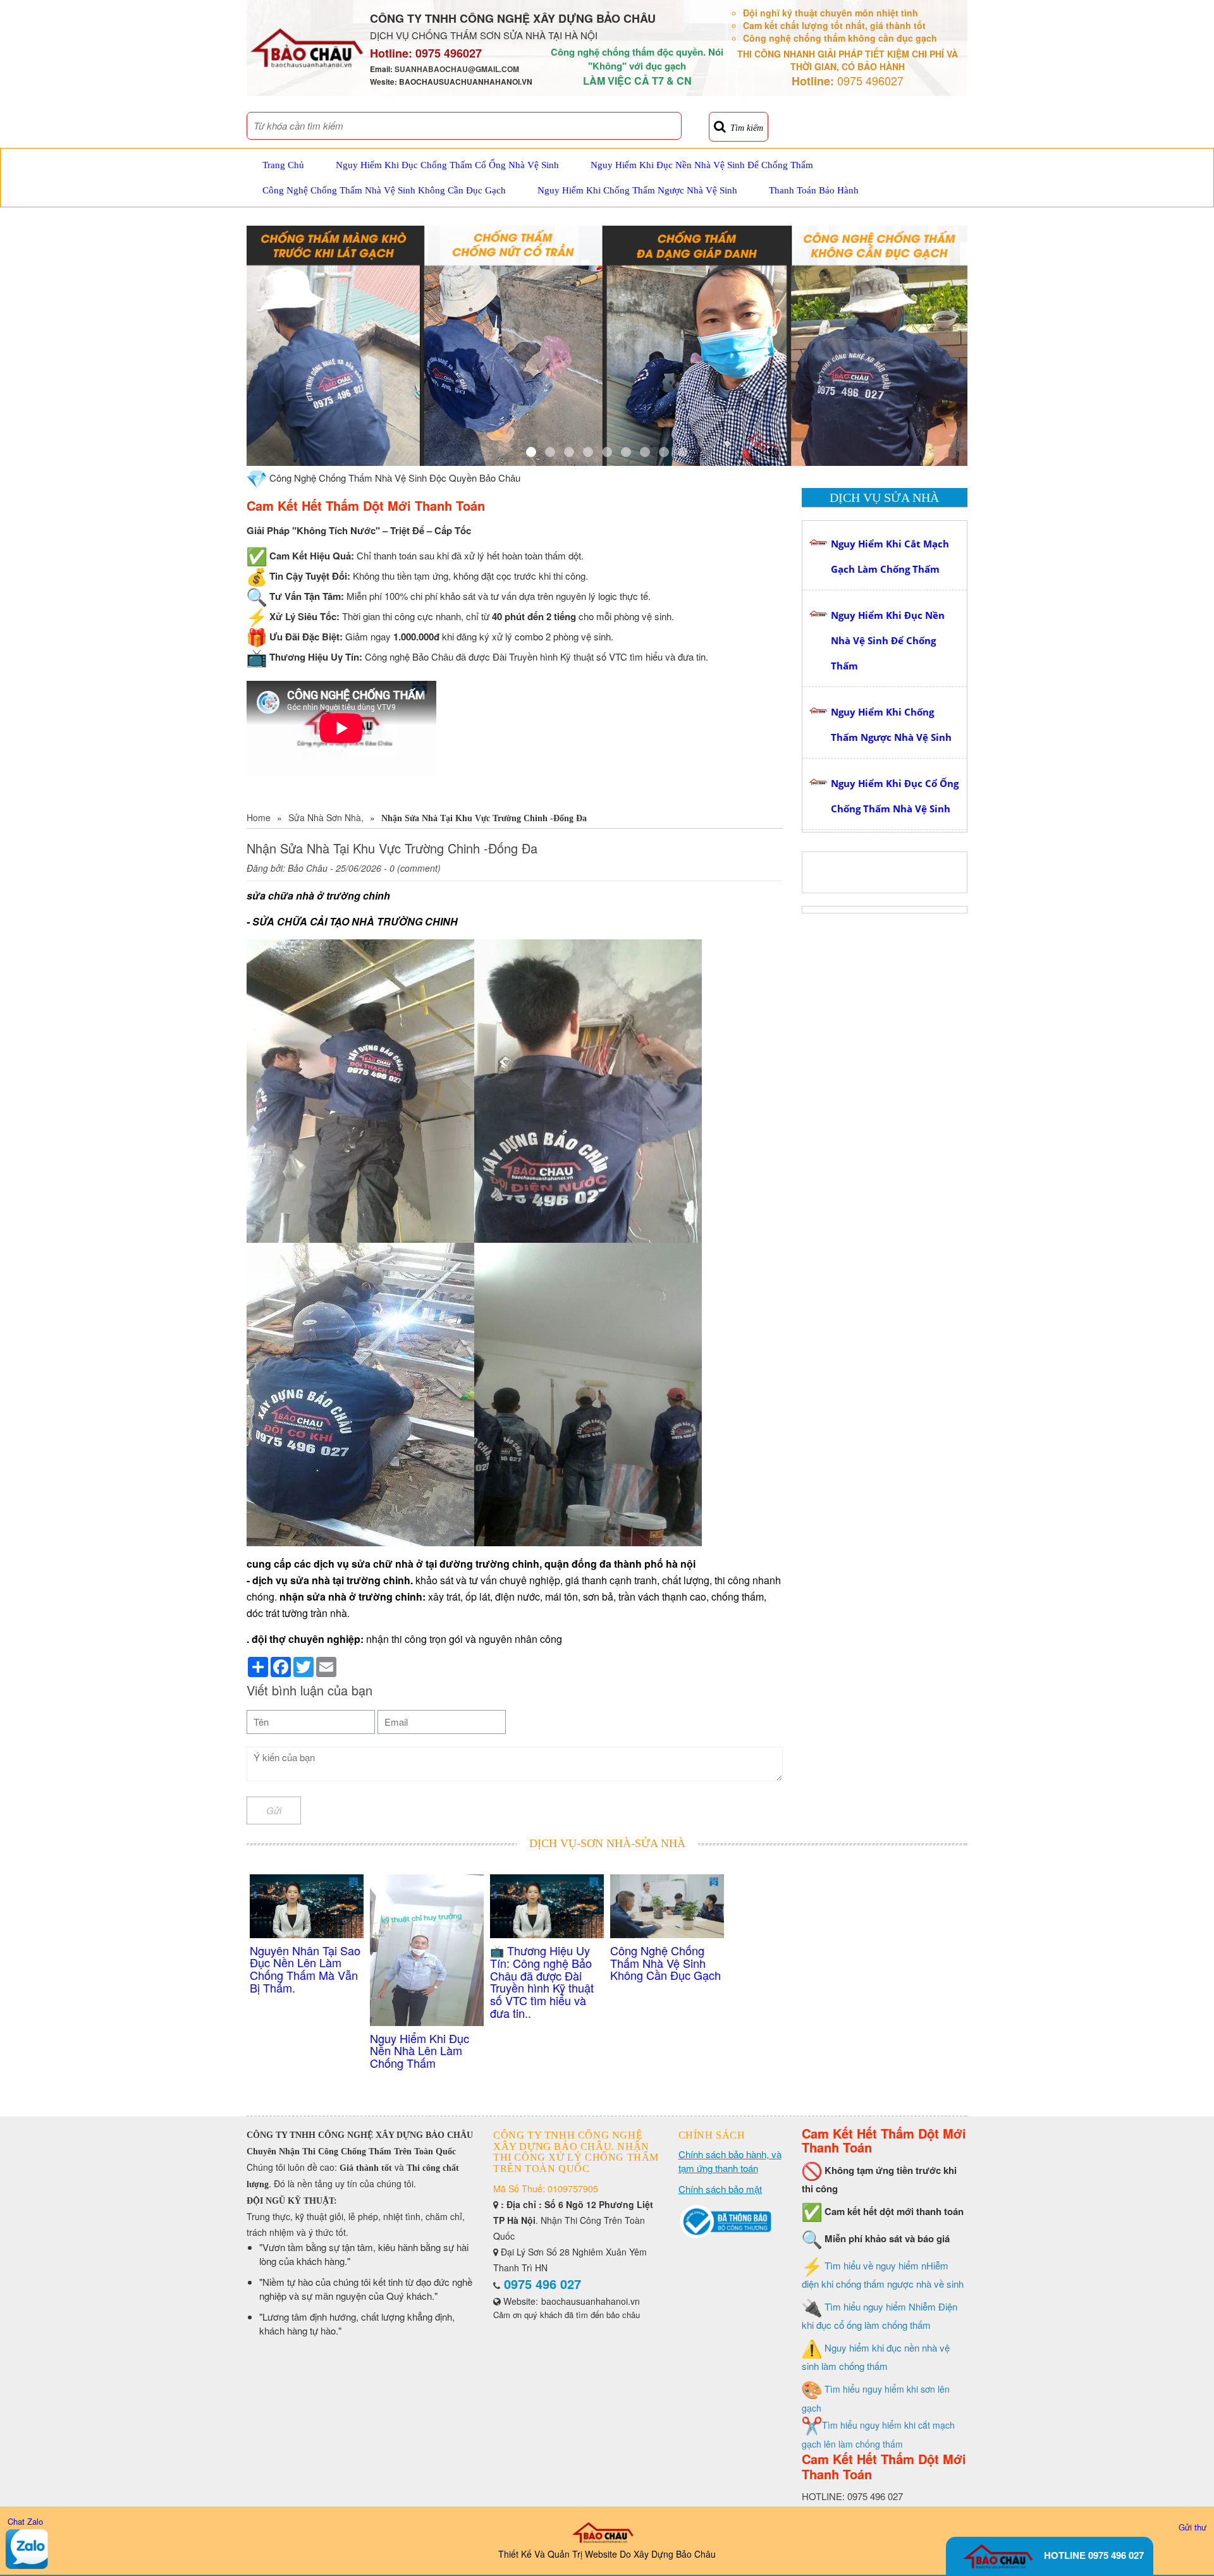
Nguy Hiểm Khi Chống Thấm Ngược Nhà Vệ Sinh (637, 190)
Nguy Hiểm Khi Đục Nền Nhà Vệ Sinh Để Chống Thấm (702, 165)
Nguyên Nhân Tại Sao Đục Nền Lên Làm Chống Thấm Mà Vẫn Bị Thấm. (305, 1969)
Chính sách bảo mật (720, 2189)
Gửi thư (1193, 2527)
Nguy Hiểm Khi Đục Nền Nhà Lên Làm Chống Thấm (420, 2051)
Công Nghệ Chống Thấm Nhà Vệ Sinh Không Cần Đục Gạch (384, 190)
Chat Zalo (25, 2521)
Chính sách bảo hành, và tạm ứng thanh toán (730, 2161)
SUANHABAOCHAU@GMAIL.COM (457, 69)
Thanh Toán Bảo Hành (814, 190)
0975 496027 (449, 53)
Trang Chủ (283, 165)
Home (259, 817)
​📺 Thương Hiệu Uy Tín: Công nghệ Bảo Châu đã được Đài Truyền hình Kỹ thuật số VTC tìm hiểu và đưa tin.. (542, 1981)
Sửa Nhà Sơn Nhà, (326, 817)
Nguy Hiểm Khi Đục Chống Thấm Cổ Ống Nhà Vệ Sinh (447, 165)
